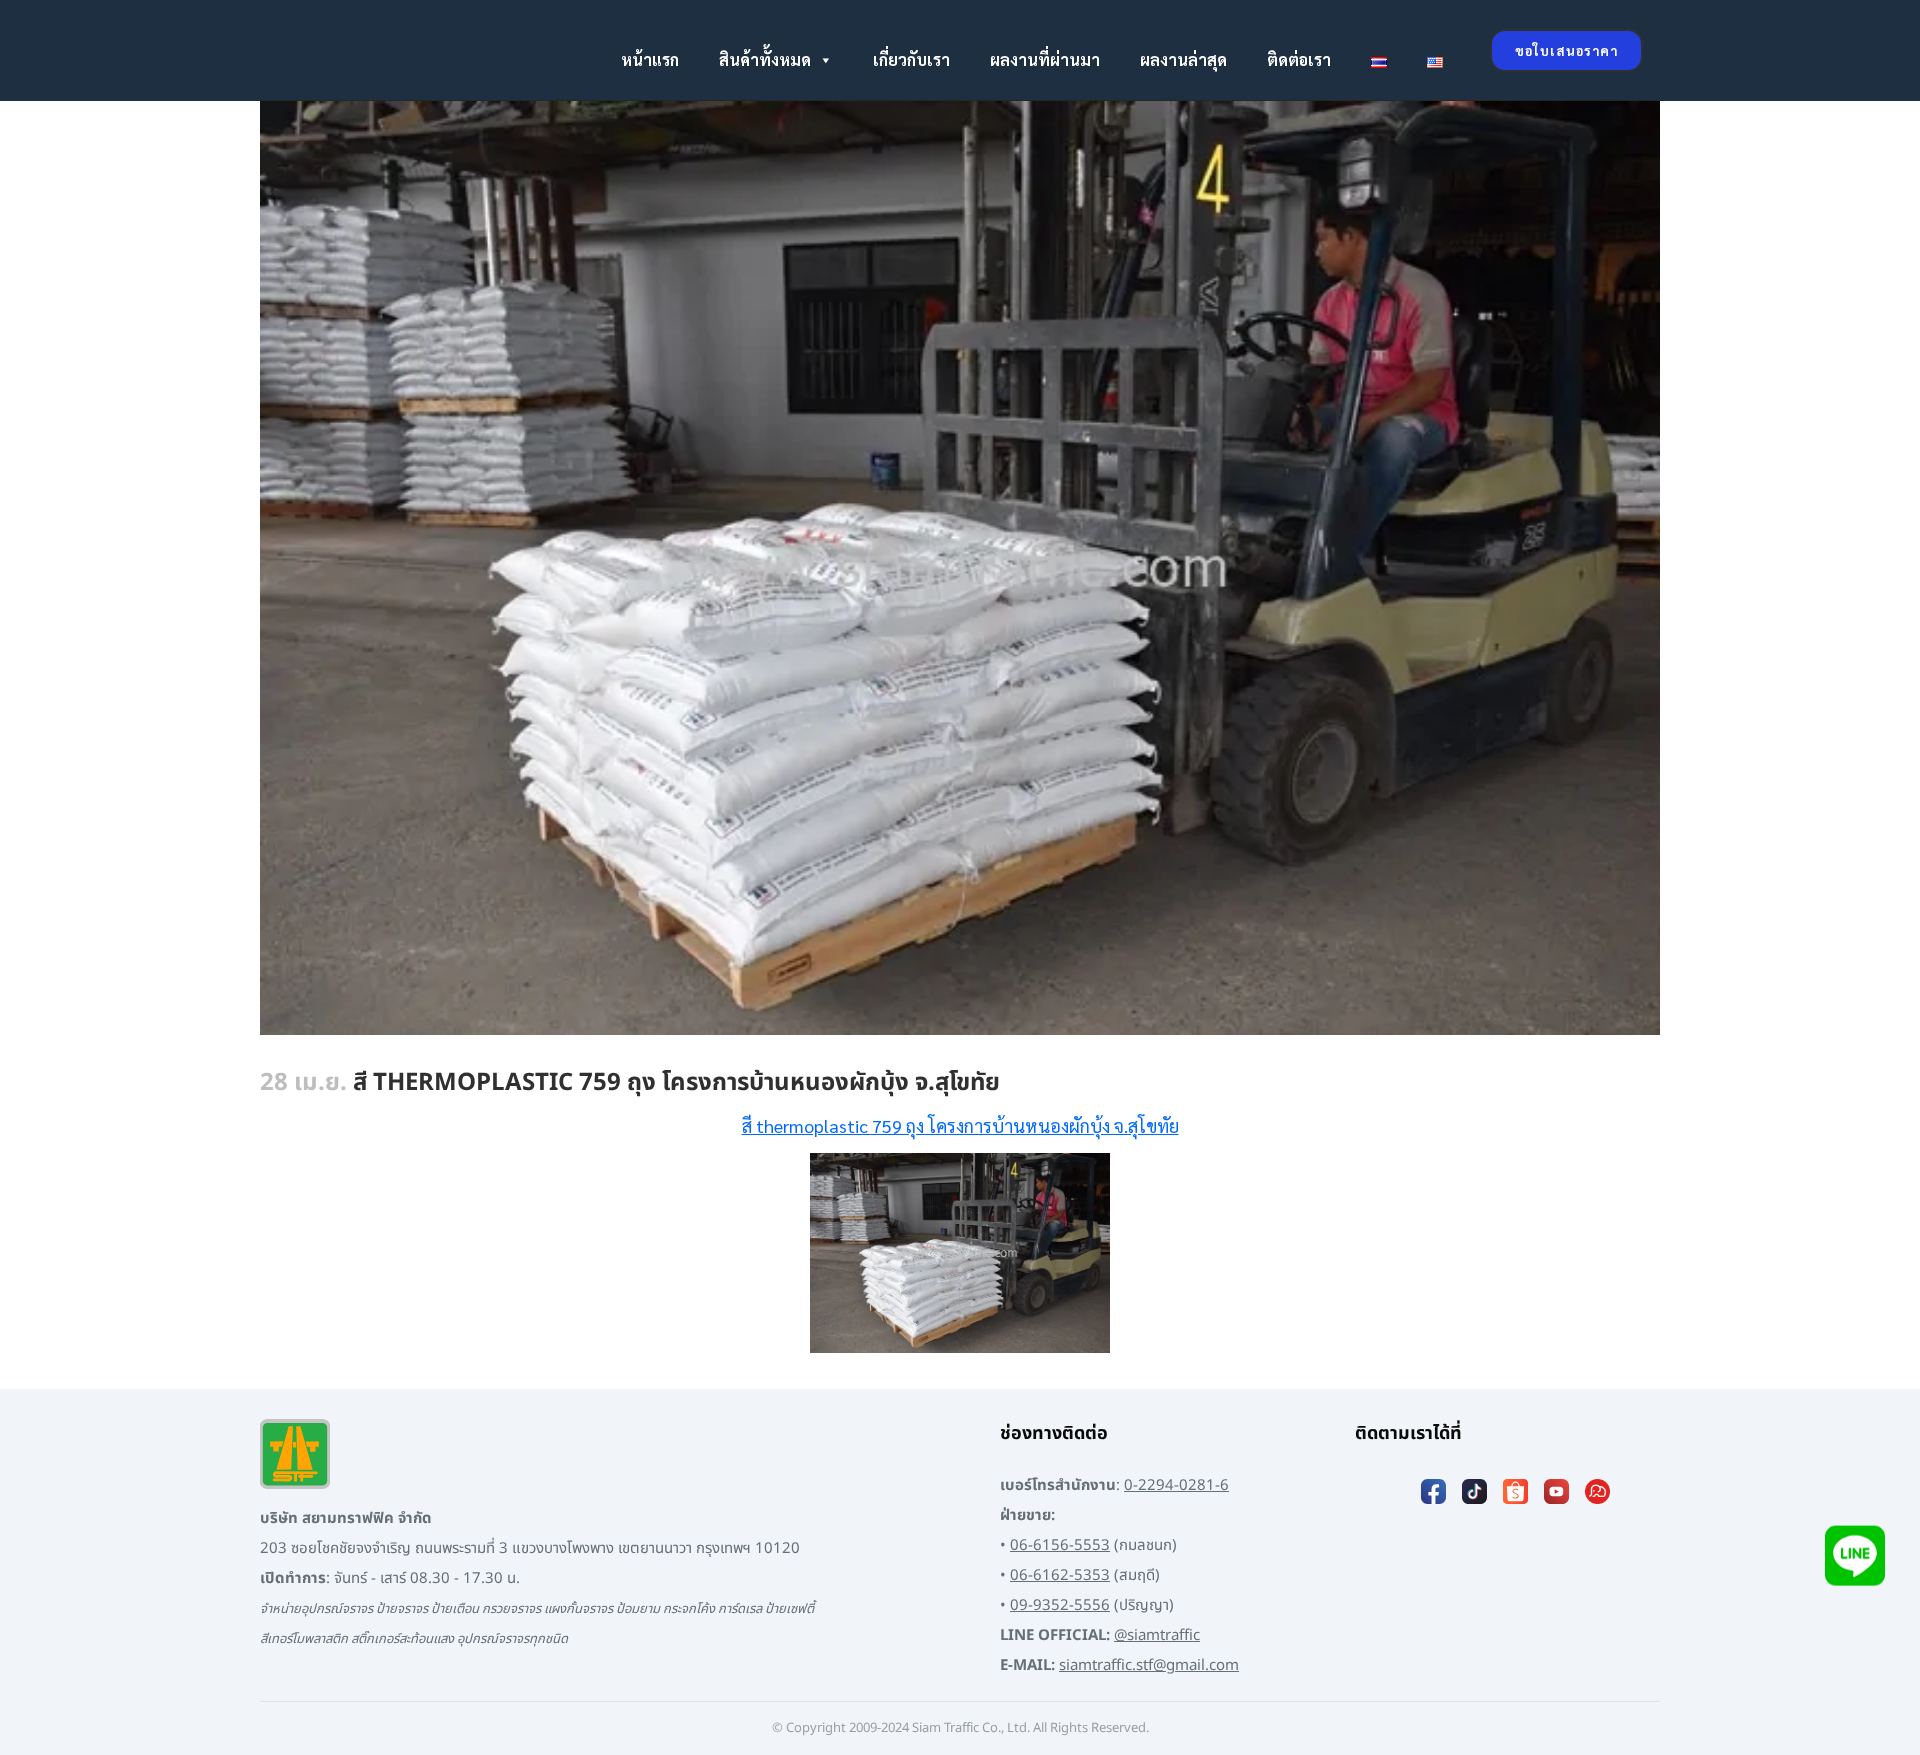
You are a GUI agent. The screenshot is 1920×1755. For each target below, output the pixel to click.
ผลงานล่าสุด (1183, 59)
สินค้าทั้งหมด (765, 59)
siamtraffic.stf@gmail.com (1149, 1665)
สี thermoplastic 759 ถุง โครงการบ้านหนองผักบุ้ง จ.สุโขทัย (960, 1125)
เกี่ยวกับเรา (911, 59)
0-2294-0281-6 (1176, 1485)
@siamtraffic (1157, 1635)
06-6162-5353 (1060, 1575)
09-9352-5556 (1060, 1605)
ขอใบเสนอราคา (1566, 50)
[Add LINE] (1855, 1564)
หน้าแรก (650, 59)
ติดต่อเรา (1299, 59)
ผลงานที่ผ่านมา (1045, 59)
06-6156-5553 (1060, 1545)
